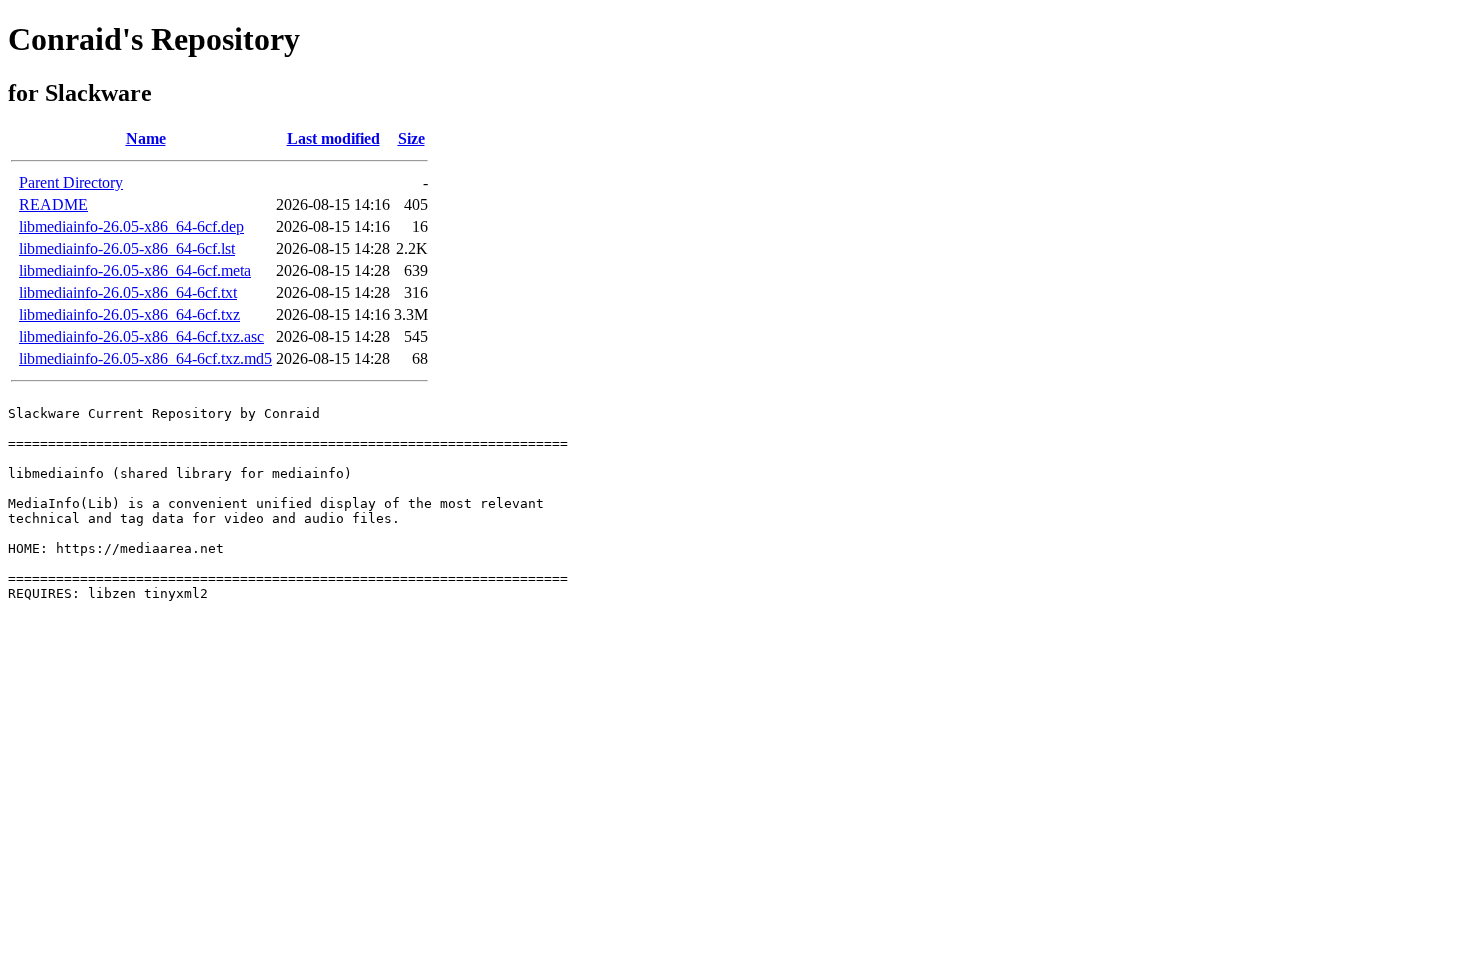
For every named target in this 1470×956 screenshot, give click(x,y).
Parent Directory (71, 182)
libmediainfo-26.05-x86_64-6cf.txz (129, 314)
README (53, 204)
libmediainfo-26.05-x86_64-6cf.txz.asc (141, 336)
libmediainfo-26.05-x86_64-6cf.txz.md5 (145, 358)
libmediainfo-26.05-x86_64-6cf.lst (127, 248)
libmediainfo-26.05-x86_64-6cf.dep (131, 226)
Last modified (333, 138)
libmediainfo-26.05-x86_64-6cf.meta (135, 270)
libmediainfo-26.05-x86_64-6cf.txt (128, 292)
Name (146, 138)
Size (411, 138)
